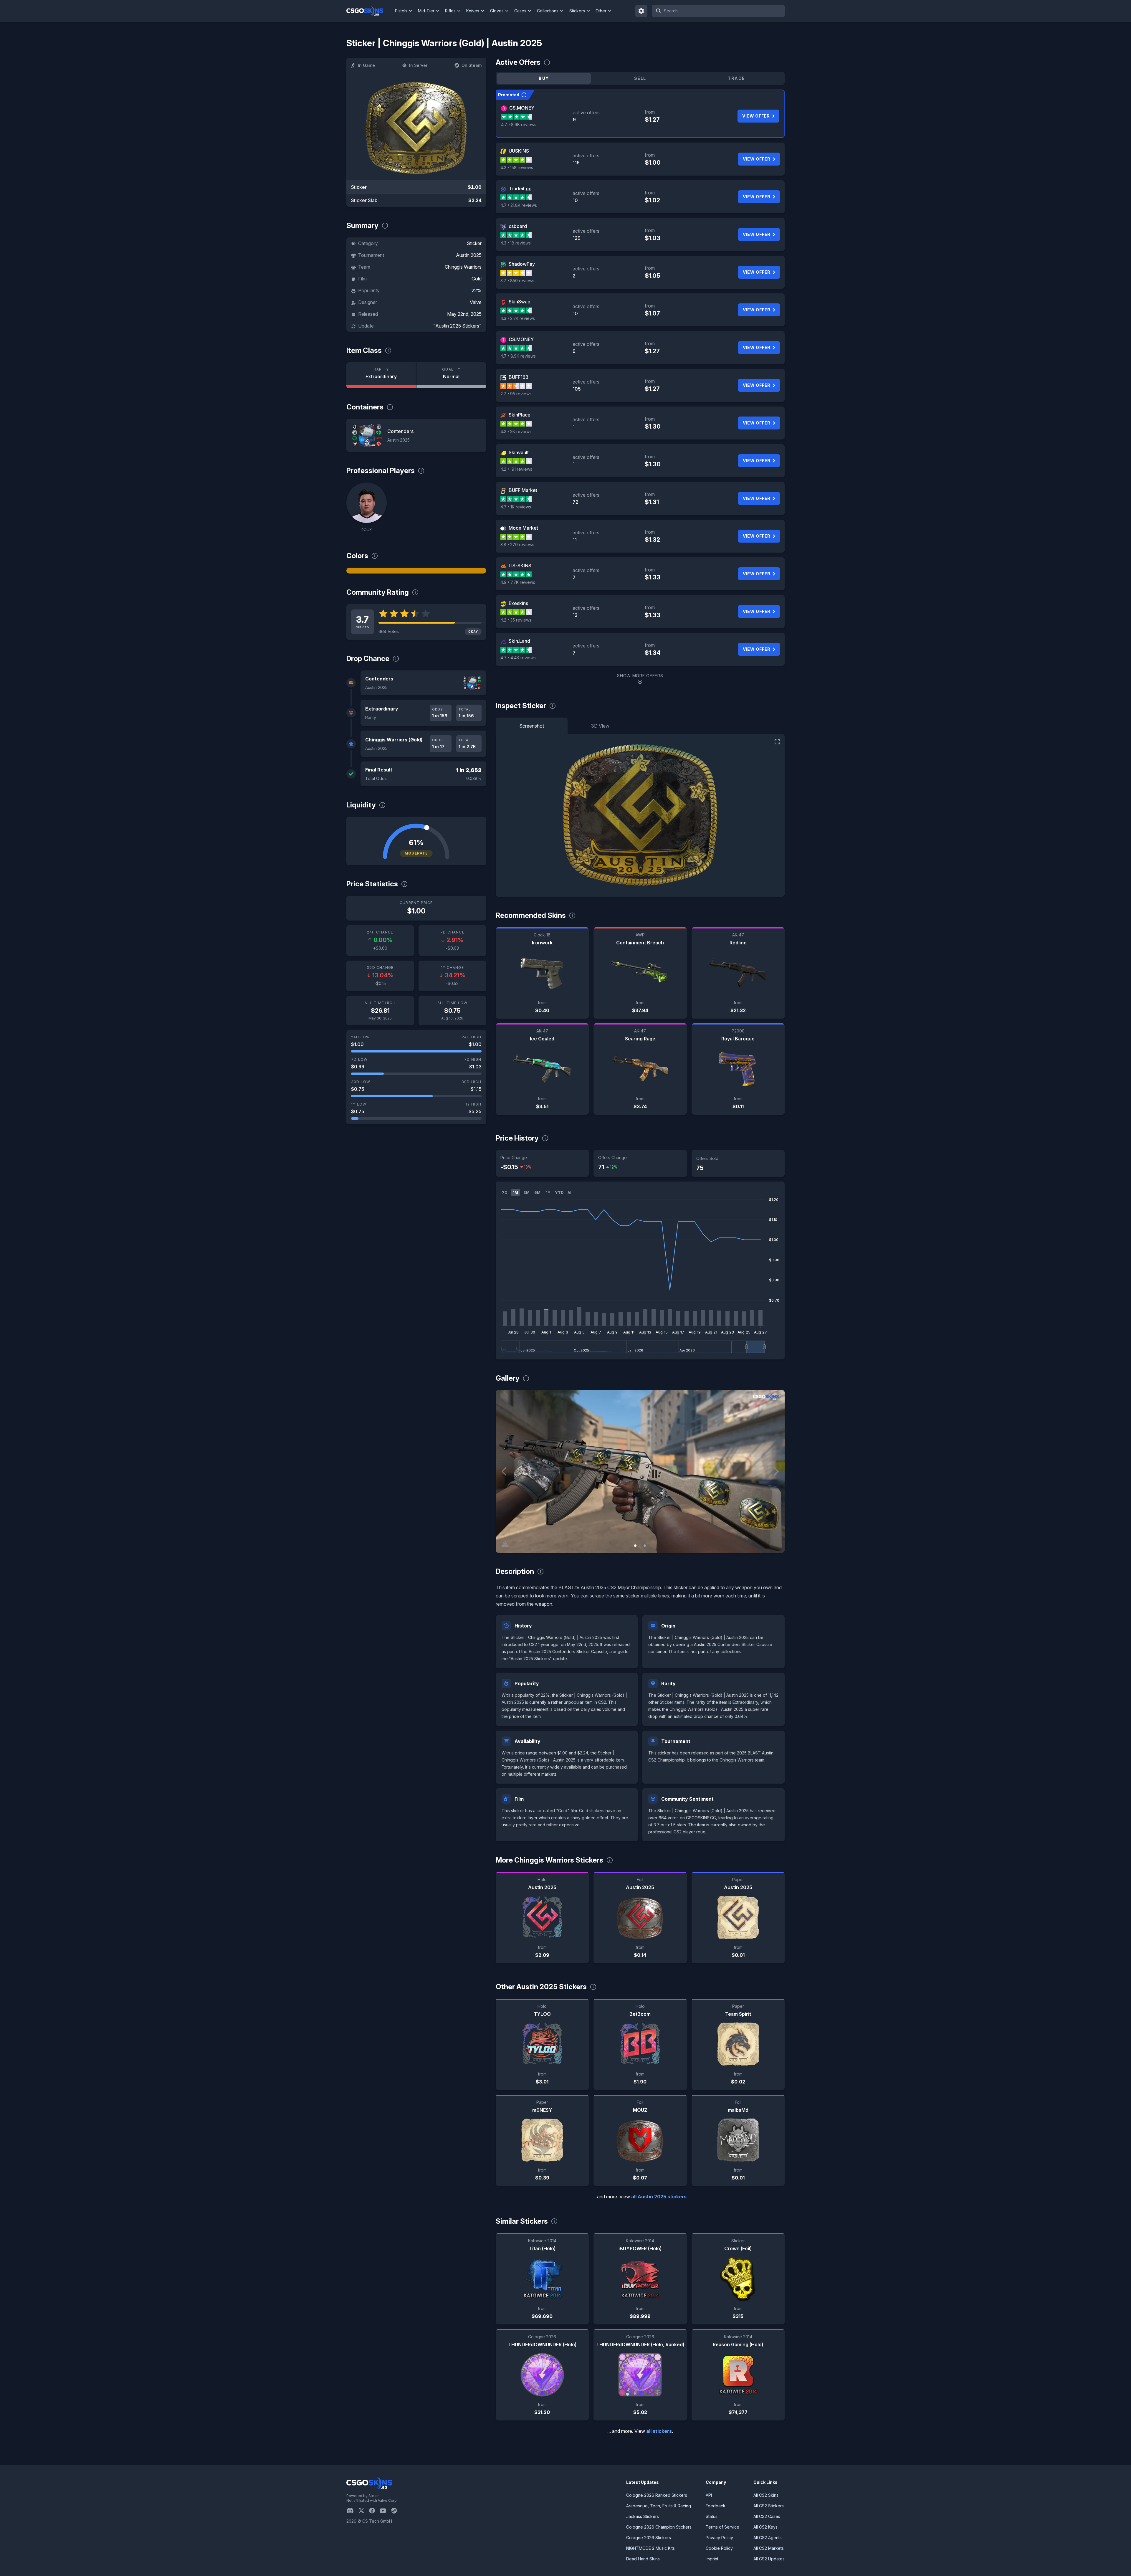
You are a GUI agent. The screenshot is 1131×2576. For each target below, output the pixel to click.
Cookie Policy (719, 2548)
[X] (364, 2511)
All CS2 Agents (768, 2538)
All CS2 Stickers (769, 2506)
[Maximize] (777, 742)
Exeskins (518, 603)
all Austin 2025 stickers (659, 2197)
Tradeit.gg (520, 189)
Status (712, 2516)
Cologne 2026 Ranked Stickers (657, 2495)
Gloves (497, 11)
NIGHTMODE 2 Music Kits (650, 2548)
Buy (544, 78)
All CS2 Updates (769, 2559)
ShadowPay (522, 264)
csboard (518, 226)
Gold (477, 279)
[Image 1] (635, 1546)
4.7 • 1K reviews (516, 507)
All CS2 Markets (769, 2548)
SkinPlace (520, 415)
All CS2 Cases (767, 2516)
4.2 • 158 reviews (517, 167)
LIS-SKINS (520, 566)
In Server (418, 65)
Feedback (716, 2506)
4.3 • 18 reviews (516, 243)
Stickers (577, 11)
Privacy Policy (719, 2538)
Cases (520, 11)
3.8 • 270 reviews (517, 545)
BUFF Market (523, 490)
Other (601, 11)
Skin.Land (519, 641)
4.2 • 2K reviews (516, 431)
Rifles (450, 11)
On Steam (472, 65)
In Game (366, 65)
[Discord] (352, 2511)
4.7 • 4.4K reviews (518, 658)
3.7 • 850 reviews (517, 281)
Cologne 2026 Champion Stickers (659, 2527)
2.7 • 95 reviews (516, 394)
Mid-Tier (426, 11)
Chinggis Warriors (463, 267)
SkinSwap (520, 302)
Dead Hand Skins (643, 2559)
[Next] (776, 1471)
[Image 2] (645, 1546)
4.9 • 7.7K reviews (518, 582)
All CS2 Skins (766, 2495)
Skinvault (519, 452)
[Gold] (416, 571)
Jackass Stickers (643, 2516)
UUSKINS (519, 151)
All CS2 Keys (765, 2527)
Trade (736, 78)
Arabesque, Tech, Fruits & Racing (659, 2506)
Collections (548, 11)
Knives (473, 11)
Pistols (401, 11)
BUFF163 (519, 377)
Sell (640, 78)
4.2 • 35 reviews (516, 620)
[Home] (369, 11)
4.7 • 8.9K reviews (519, 124)
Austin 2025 (469, 255)
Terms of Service (722, 2527)
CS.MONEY (522, 108)
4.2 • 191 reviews (516, 469)
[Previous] (505, 1471)
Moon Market (523, 528)
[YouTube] (385, 2511)
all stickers (659, 2431)
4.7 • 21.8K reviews (519, 205)
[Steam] (396, 2511)
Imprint (712, 2559)
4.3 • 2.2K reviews (518, 318)
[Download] (505, 1543)
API (709, 2495)
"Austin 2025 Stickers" (457, 326)
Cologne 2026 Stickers (649, 2538)
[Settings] (641, 11)
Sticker (474, 243)
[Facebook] (374, 2511)
